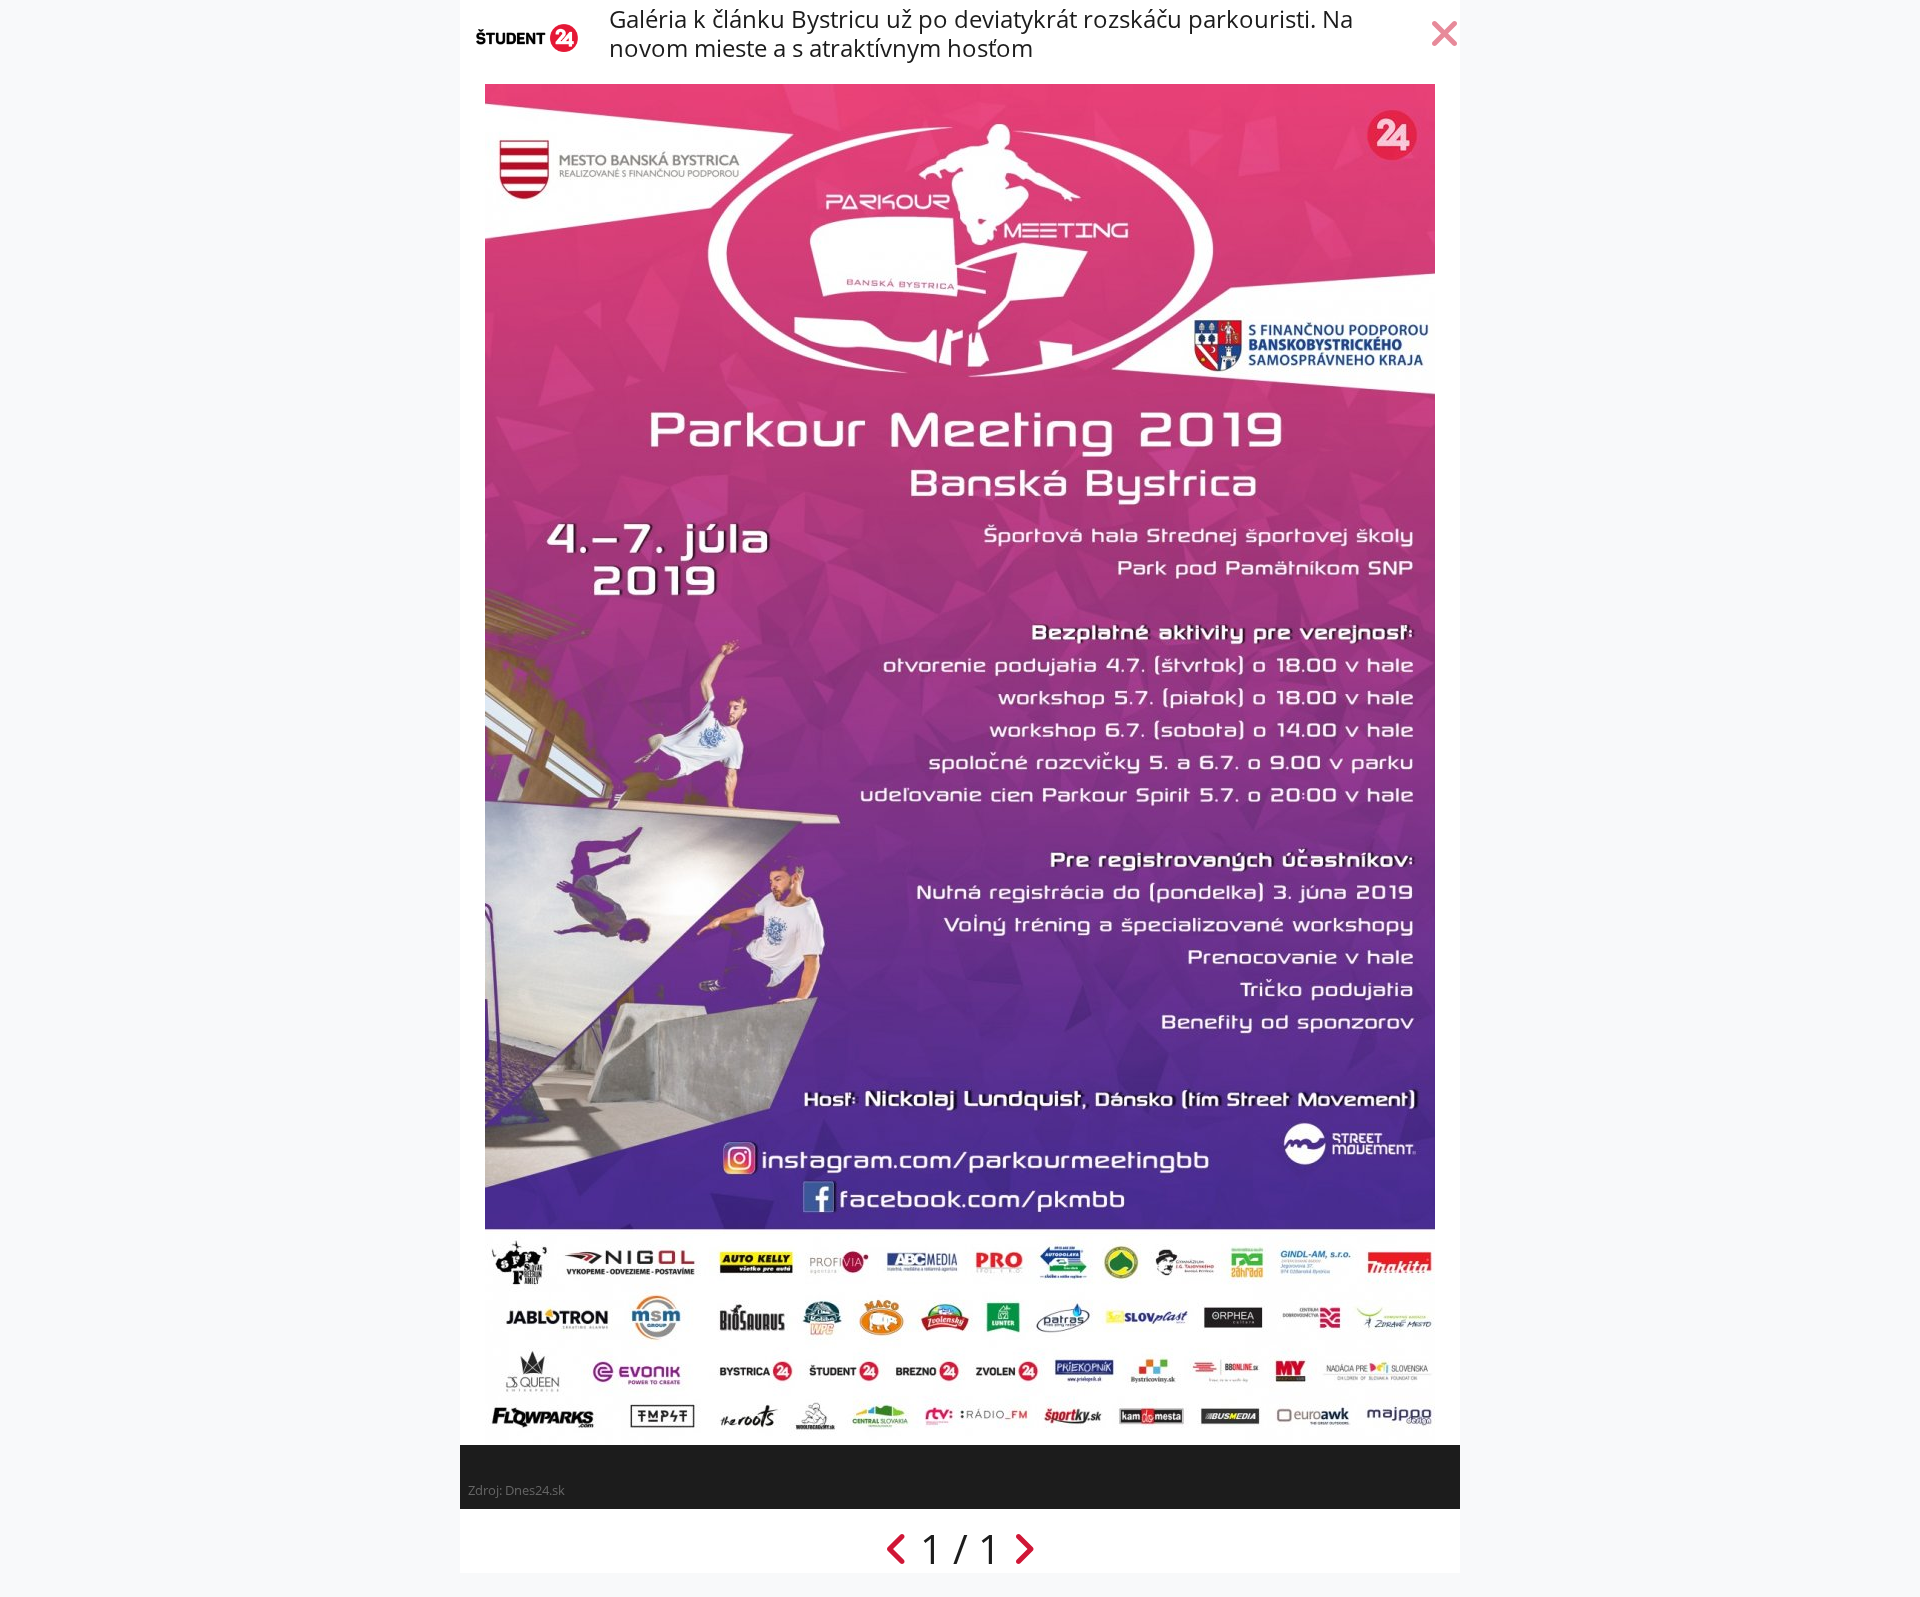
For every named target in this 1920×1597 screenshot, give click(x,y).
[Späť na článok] (1445, 38)
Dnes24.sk (535, 1490)
